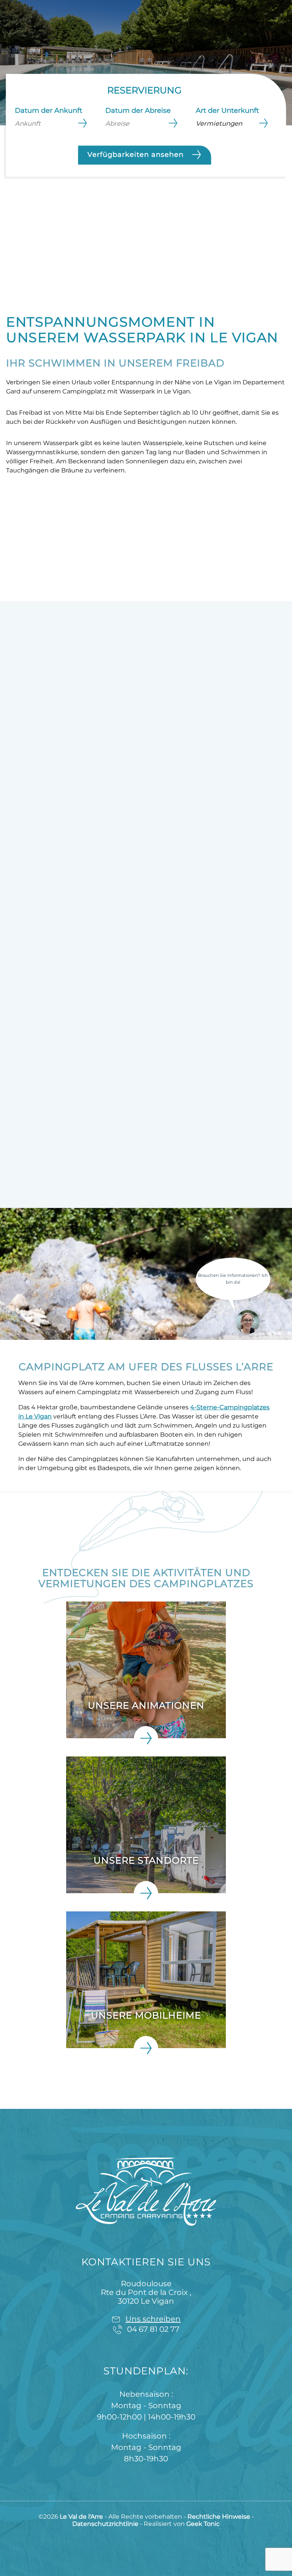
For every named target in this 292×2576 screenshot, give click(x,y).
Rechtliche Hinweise (220, 2517)
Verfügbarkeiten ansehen (137, 154)
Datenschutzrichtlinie (106, 2524)
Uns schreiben (153, 2319)
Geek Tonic (203, 2524)
